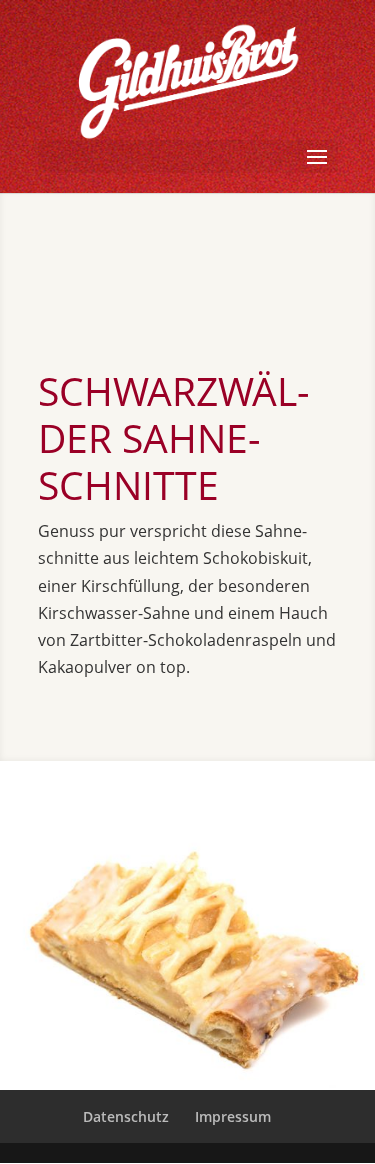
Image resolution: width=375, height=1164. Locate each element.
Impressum (233, 1116)
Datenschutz (126, 1116)
